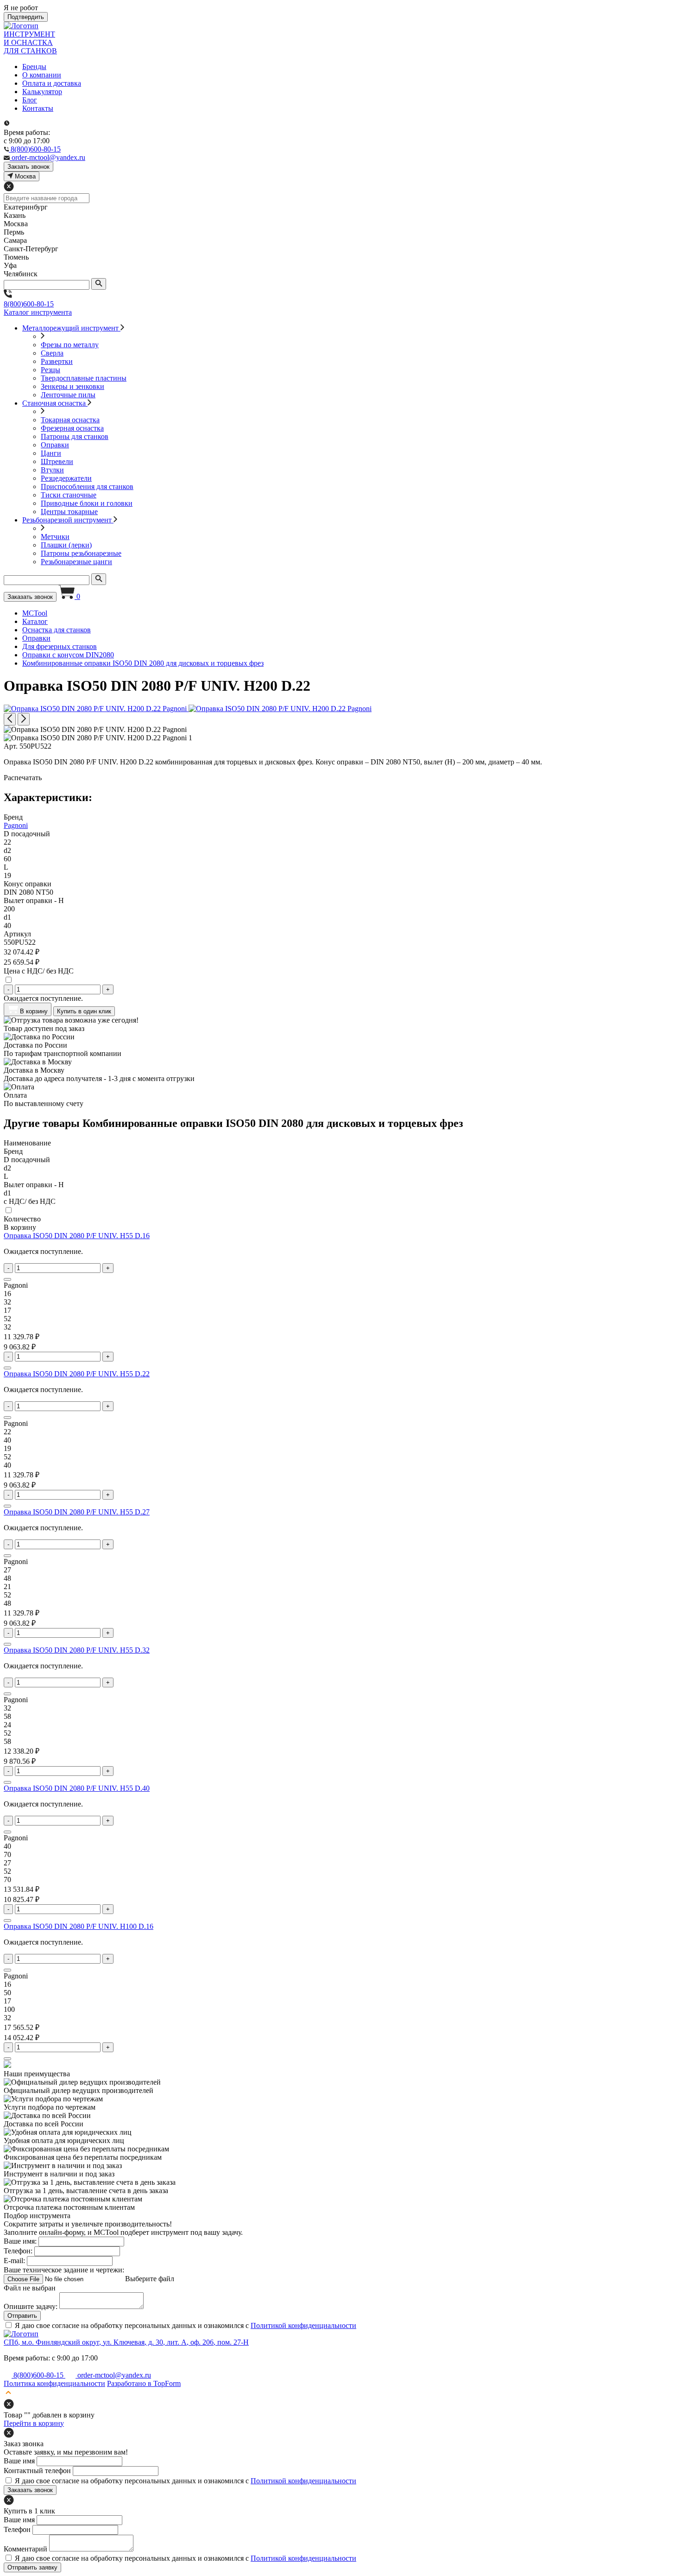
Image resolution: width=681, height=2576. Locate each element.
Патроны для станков (75, 436)
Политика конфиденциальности (54, 2383)
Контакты (38, 108)
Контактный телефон (37, 2471)
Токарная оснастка (70, 420)
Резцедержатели (66, 478)
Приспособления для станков (87, 487)
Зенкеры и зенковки (73, 386)
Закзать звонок (28, 167)
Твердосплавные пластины (84, 378)
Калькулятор (42, 92)
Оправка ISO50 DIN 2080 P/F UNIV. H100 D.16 (79, 1926)
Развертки (57, 361)
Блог (30, 100)
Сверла (52, 353)
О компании (42, 75)
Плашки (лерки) (66, 545)
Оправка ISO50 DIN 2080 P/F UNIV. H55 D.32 (77, 1650)
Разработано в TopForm (144, 2383)
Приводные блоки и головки (87, 503)
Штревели (57, 461)
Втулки (52, 470)
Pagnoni (16, 825)
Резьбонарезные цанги (76, 562)
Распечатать (23, 778)
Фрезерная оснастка (72, 428)
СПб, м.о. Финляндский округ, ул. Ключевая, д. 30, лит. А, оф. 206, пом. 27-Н (126, 2342)
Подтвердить (26, 17)
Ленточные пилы (68, 395)
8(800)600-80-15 (29, 304)
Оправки (55, 445)
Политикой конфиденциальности (303, 2325)
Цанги (51, 453)
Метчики (55, 537)
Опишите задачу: (31, 2306)
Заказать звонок (30, 597)
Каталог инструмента (38, 312)
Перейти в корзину (34, 2423)
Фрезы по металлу (70, 345)
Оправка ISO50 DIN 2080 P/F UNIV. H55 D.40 (77, 1788)
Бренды (34, 67)
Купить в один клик (84, 1011)
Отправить (22, 2316)
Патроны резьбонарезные (81, 553)
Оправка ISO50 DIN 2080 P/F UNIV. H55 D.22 (77, 1374)
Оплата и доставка (52, 83)
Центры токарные (69, 512)
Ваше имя (19, 2461)
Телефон (17, 2529)
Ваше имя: (20, 2241)
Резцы (50, 370)
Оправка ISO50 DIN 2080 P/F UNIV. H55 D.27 (77, 1512)
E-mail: (14, 2261)
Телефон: (18, 2251)
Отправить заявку (32, 2567)
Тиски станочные (69, 495)
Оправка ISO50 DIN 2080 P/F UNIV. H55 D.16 (77, 1236)
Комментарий (25, 2549)
